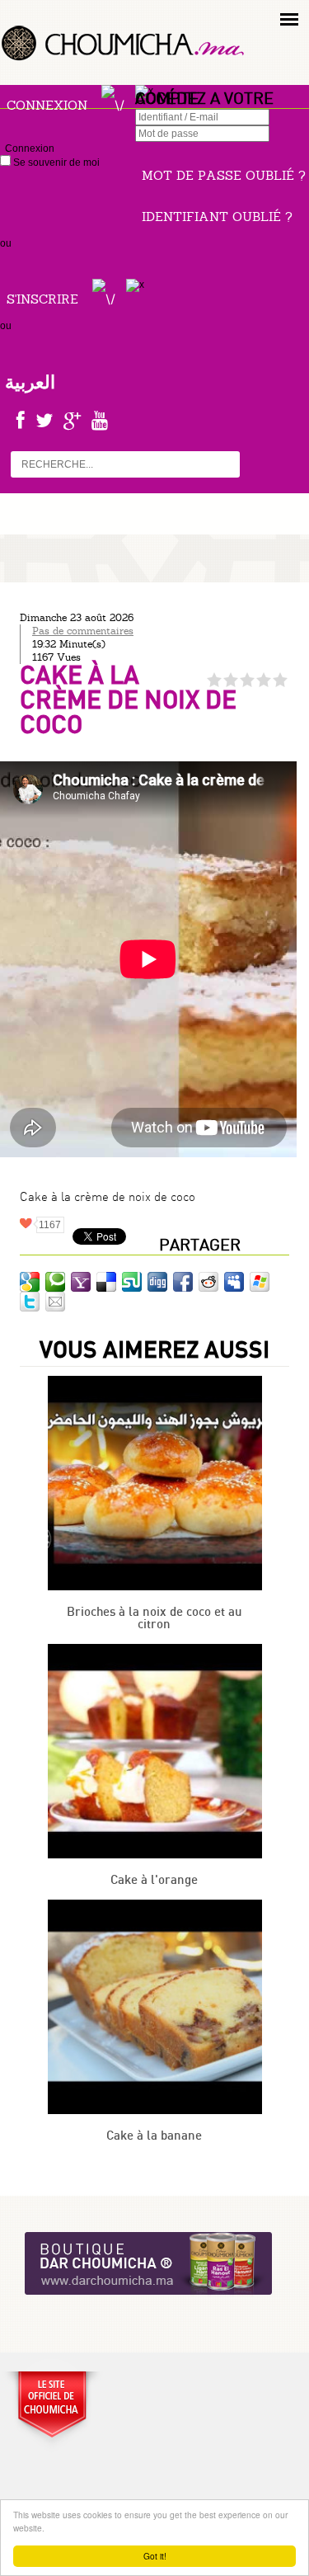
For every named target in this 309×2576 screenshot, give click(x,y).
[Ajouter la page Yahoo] (81, 1282)
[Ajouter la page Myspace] (234, 1282)
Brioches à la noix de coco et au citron (154, 1618)
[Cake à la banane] (155, 2111)
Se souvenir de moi (55, 162)
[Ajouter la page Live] (260, 1282)
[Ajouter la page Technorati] (55, 1282)
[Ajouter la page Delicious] (106, 1282)
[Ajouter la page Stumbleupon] (132, 1282)
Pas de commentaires (83, 631)
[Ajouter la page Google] (30, 1282)
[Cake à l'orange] (155, 1855)
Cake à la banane (154, 2136)
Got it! (155, 2556)
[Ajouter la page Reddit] (208, 1282)
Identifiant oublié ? (217, 217)
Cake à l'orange (154, 1880)
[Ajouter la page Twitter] (30, 1302)
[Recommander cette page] (55, 1302)
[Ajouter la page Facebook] (183, 1282)
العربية (30, 382)
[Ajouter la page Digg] (157, 1282)
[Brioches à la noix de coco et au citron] (155, 1587)
